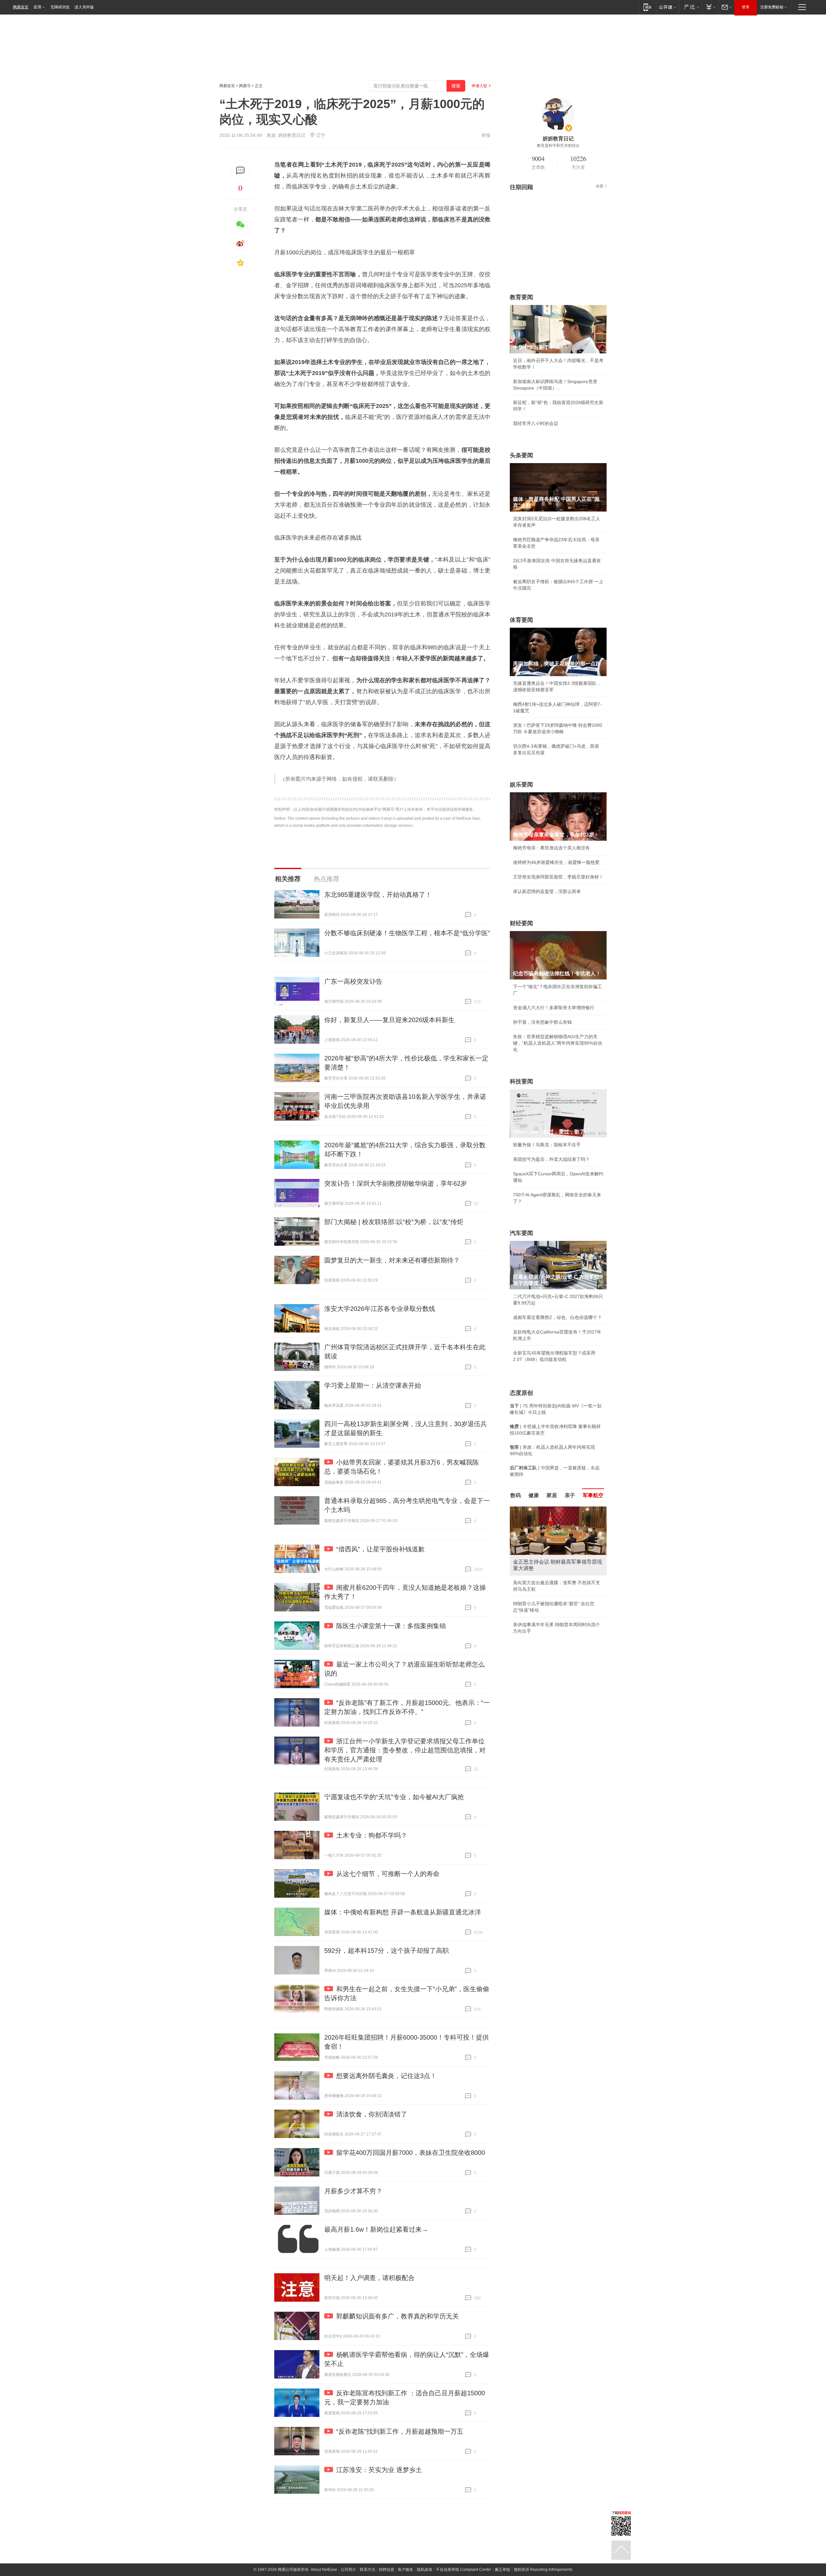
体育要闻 (521, 620)
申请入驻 (479, 86)
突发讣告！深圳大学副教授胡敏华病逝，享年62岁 (396, 1183)
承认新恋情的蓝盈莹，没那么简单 (547, 891)
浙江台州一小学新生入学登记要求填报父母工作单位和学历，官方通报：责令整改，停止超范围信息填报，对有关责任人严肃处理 (405, 1750)
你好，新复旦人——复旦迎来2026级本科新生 (389, 1020)
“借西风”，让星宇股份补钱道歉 (380, 1549)
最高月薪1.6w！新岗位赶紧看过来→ (376, 2229)
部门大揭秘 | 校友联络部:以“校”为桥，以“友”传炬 (394, 1222)
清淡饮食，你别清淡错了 (372, 2114)
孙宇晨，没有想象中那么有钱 (542, 1022)
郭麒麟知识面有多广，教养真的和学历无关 (398, 2316)
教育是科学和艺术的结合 (558, 146)
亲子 (570, 1495)
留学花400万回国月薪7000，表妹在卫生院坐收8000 (411, 2153)
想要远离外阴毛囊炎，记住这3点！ (386, 2076)
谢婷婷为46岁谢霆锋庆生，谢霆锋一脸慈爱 (556, 862)
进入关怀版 (84, 7)
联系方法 (368, 2570)
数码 (516, 1495)
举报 (486, 135)
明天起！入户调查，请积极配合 (369, 2278)
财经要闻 (521, 923)
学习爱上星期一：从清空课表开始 (373, 1385)
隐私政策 (425, 2570)
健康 (534, 1495)
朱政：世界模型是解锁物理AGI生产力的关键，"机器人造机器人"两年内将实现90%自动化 (558, 1043)
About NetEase (324, 2570)
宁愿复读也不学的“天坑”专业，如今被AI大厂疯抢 (394, 1797)
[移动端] (647, 7)
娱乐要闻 (521, 785)
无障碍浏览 (60, 7)
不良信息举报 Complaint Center (463, 2570)
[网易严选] (690, 7)
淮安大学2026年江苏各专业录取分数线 (380, 1309)
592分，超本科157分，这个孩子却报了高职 (387, 1951)
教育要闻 (521, 297)
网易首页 (21, 7)
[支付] (710, 7)
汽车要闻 (521, 1233)
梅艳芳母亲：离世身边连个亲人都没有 (551, 848)
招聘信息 (387, 2570)
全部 (599, 186)
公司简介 (348, 2570)
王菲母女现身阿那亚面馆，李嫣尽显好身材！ (558, 877)
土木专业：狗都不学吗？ (372, 1835)
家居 (552, 1495)
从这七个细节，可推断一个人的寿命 (388, 1874)
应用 (37, 7)
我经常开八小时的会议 (536, 423)
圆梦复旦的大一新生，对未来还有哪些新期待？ (392, 1260)
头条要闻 (521, 455)
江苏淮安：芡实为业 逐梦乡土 (379, 2470)
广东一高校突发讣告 (353, 981)
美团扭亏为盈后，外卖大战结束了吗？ (551, 1159)
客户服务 (406, 2570)
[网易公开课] (667, 7)
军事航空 (593, 1495)
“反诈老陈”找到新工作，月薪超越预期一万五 (400, 2431)
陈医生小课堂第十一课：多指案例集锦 (391, 1626)
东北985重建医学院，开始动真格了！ (378, 895)
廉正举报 (502, 2570)
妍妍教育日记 (292, 135)
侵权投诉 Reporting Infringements (543, 2570)
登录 (746, 7)
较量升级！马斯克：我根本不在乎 (547, 1145)
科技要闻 (521, 1081)
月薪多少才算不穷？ (353, 2191)
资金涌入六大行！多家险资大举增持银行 (554, 1008)
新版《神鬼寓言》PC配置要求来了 (548, 1583)
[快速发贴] (241, 171)
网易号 (245, 86)
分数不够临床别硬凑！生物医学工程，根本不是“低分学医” (407, 933)
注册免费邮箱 (772, 7)
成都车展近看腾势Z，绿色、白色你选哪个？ (557, 1317)
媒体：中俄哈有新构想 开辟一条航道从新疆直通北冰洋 (403, 1912)
